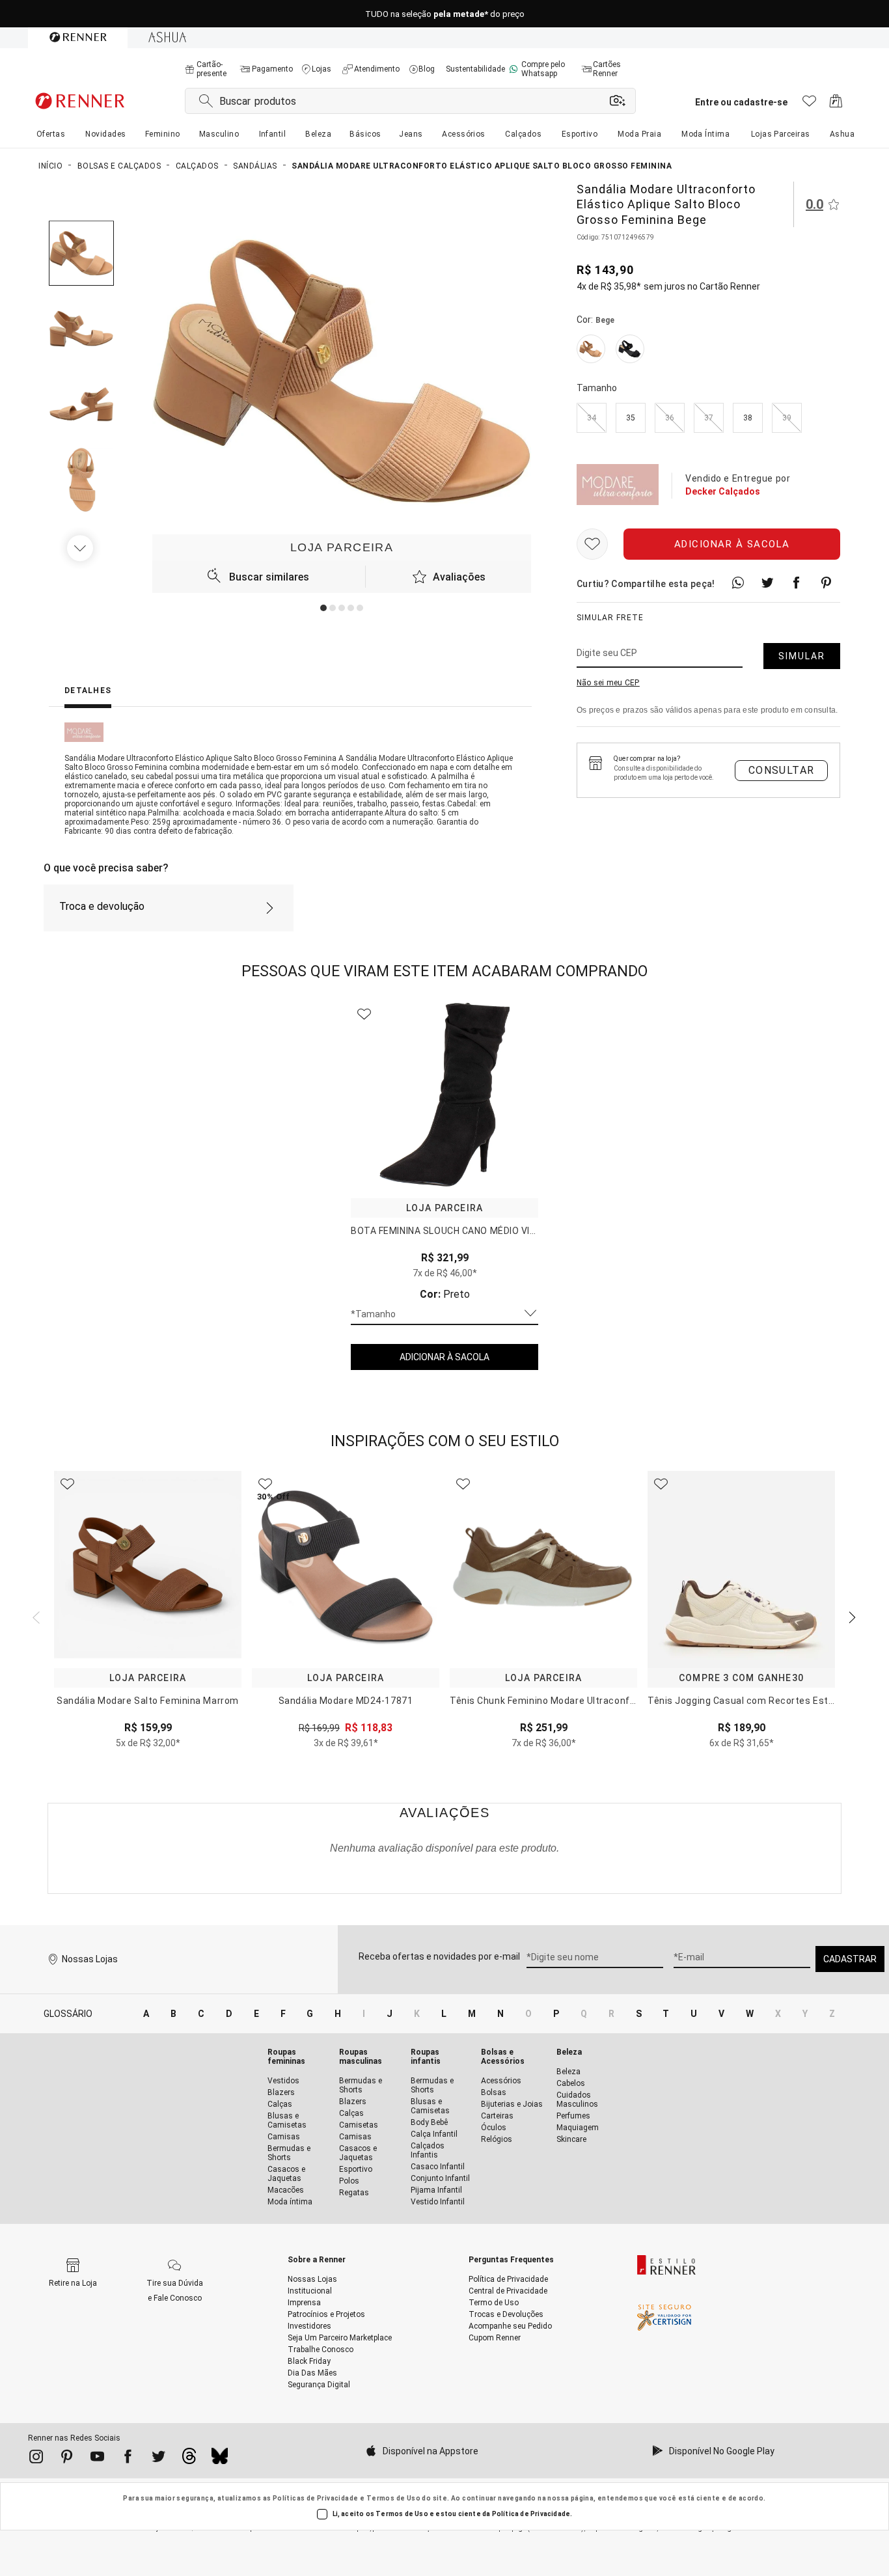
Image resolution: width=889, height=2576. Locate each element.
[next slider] (34, 1616)
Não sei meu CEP (608, 683)
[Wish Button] (592, 544)
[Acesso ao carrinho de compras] (836, 104)
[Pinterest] (67, 2459)
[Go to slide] (323, 608)
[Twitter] (158, 2459)
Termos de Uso (393, 2498)
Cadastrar (850, 1959)
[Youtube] (97, 2459)
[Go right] (81, 548)
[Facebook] (128, 2459)
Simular (802, 656)
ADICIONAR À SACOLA (444, 1357)
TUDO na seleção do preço (445, 14)
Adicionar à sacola (732, 544)
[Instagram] (36, 2459)
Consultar (782, 770)
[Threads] (189, 2460)
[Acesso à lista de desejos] (809, 104)
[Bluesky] (220, 2460)
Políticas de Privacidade (316, 2498)
